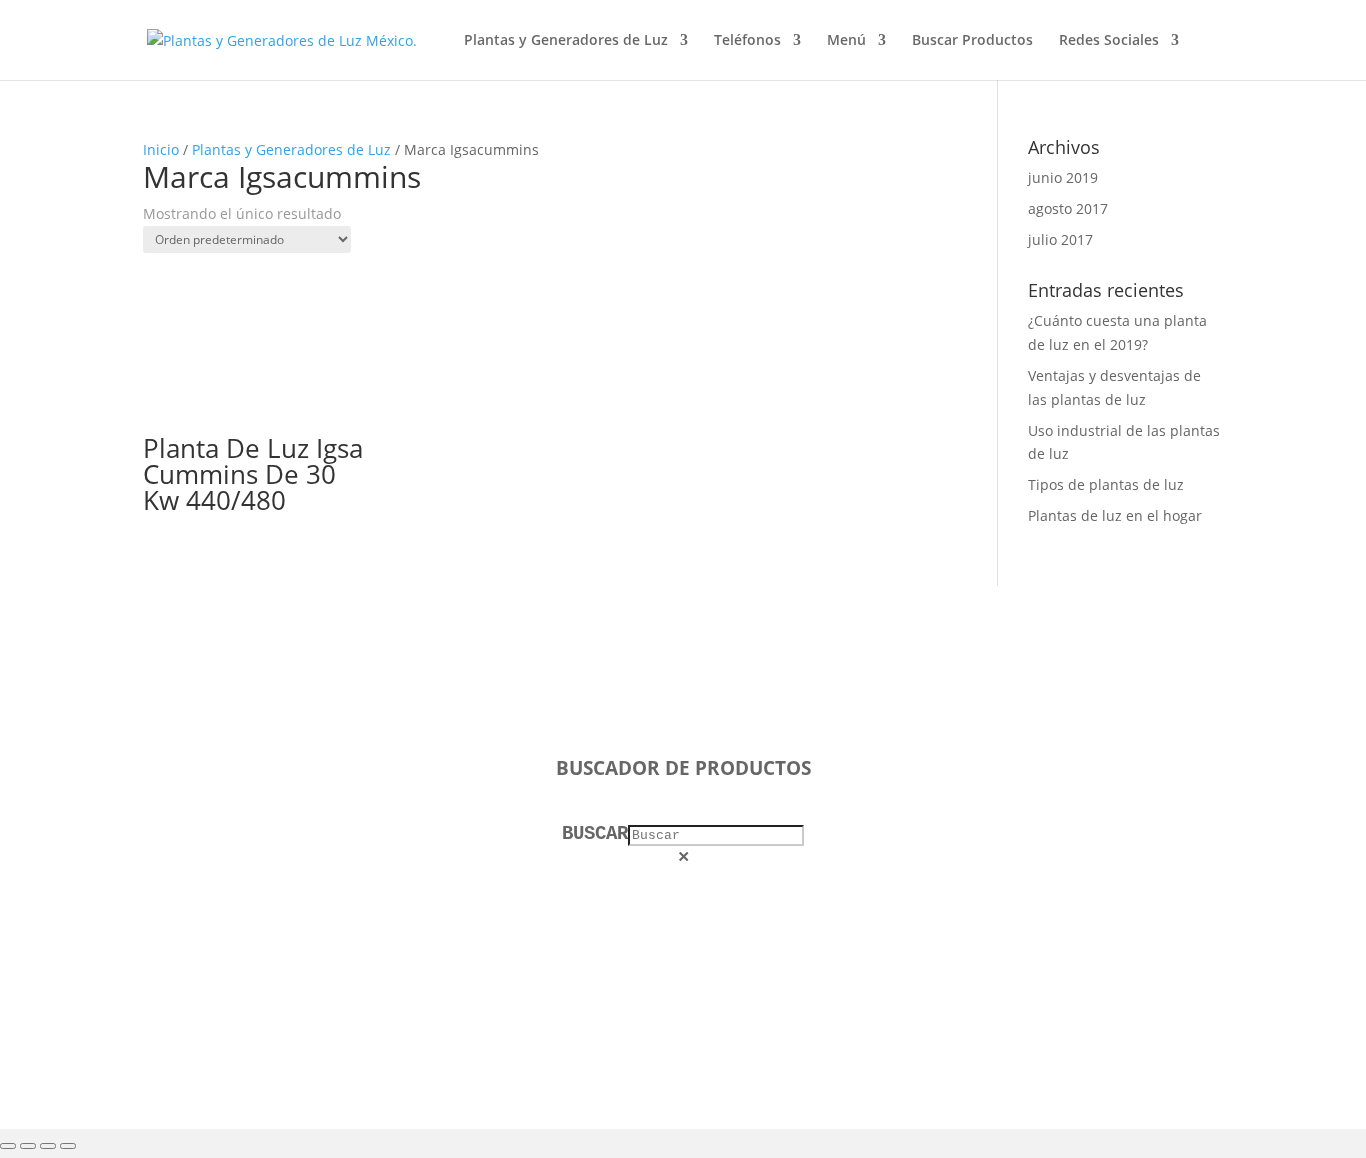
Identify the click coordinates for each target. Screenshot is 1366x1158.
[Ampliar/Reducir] (8, 1146)
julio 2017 (1060, 239)
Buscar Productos (972, 41)
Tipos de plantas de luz (1106, 484)
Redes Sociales (1109, 41)
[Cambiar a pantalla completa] (28, 1146)
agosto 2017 (1068, 208)
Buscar (595, 834)
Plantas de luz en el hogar (1115, 515)
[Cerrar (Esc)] (68, 1146)
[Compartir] (48, 1146)
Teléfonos (747, 41)
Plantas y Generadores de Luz (566, 41)
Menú (846, 41)
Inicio (161, 149)
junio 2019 (1063, 177)
